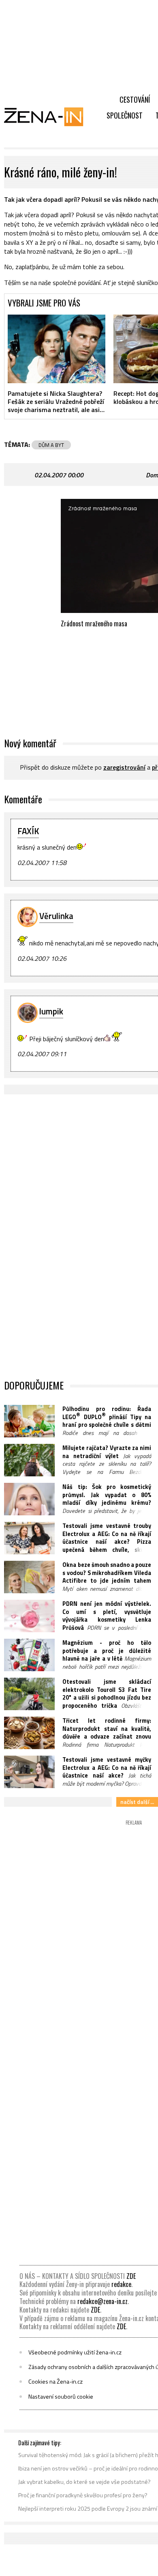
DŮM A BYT (51, 445)
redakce (121, 2284)
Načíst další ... (137, 1802)
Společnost (125, 115)
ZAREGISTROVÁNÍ (124, 767)
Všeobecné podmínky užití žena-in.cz (75, 2352)
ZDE (131, 2276)
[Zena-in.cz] (49, 117)
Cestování (135, 99)
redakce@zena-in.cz (102, 2301)
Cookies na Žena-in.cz (56, 2382)
